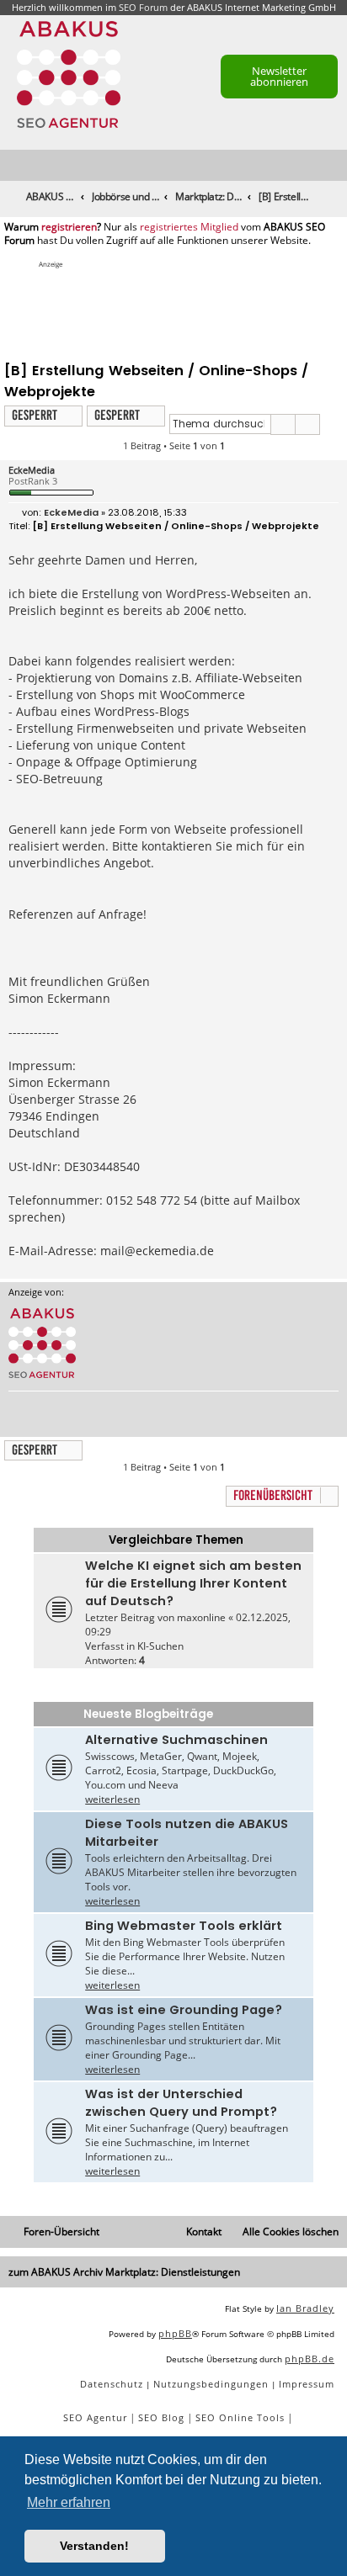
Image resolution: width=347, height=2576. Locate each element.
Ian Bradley (305, 2308)
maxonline (201, 1617)
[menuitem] (335, 166)
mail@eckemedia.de (157, 1251)
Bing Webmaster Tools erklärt (184, 1926)
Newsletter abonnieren (279, 76)
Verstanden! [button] (94, 2546)
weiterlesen (112, 1799)
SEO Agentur (95, 2417)
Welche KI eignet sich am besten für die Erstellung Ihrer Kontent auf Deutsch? (193, 1583)
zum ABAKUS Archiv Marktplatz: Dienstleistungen (124, 2272)
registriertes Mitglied (189, 227)
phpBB (175, 2333)
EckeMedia (32, 470)
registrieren (69, 227)
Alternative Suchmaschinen (176, 1740)
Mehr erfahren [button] (69, 2502)
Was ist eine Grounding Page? (184, 2010)
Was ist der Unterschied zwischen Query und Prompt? (181, 2103)
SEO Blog (161, 2417)
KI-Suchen (160, 1646)
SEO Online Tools (240, 2417)
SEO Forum (143, 7)
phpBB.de (310, 2359)
